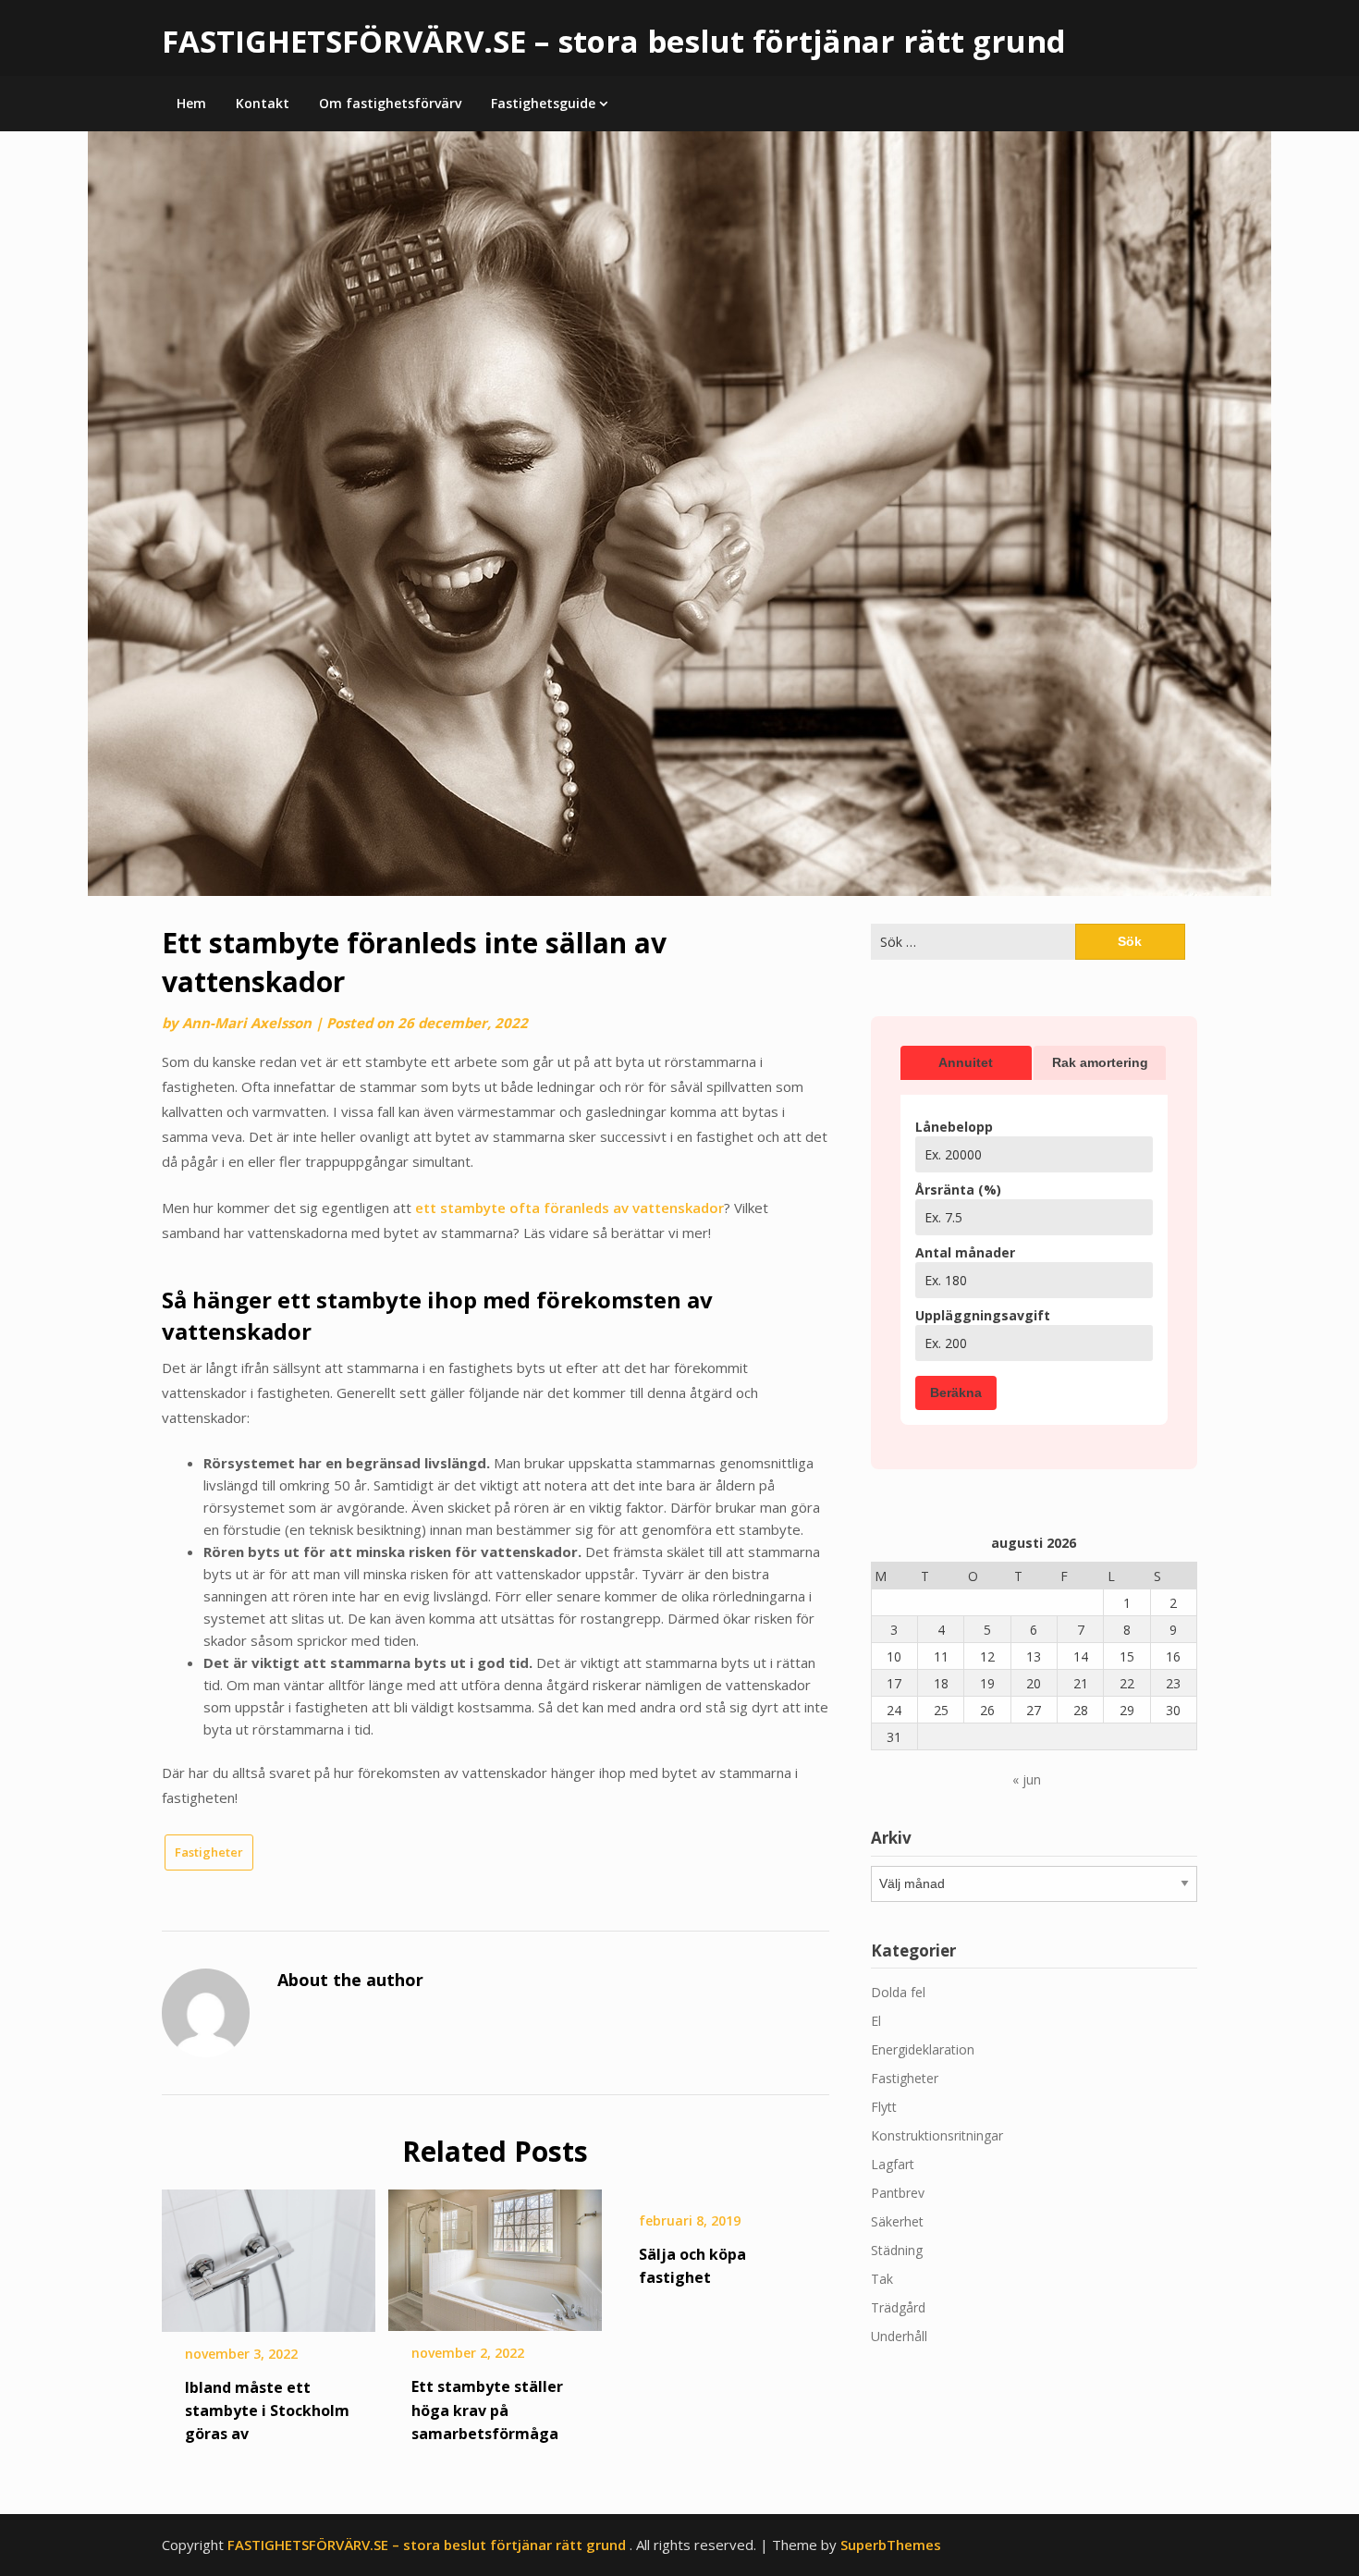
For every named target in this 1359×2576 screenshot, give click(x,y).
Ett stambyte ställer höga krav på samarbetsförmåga (487, 2410)
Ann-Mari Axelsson (247, 1023)
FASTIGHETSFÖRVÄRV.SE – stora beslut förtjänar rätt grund (614, 41)
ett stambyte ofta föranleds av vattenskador (569, 1208)
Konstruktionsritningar (937, 2135)
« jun (1027, 1779)
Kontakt (263, 103)
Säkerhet (897, 2221)
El (876, 2021)
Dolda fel (898, 1992)
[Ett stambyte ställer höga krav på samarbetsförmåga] (495, 2254)
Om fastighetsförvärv (390, 103)
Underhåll (899, 2336)
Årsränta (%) (958, 1190)
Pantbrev (898, 2193)
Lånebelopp (954, 1127)
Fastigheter (209, 1852)
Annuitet (966, 1062)
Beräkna (956, 1392)
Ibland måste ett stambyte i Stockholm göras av (267, 2410)
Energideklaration (923, 2049)
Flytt (884, 2107)
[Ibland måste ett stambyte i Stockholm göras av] (269, 2254)
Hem (191, 103)
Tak (882, 2279)
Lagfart (893, 2164)
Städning (897, 2250)
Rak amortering (1100, 1062)
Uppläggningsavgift (983, 1315)
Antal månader (965, 1252)
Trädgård (898, 2307)
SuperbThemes (891, 2545)
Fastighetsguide (543, 103)
